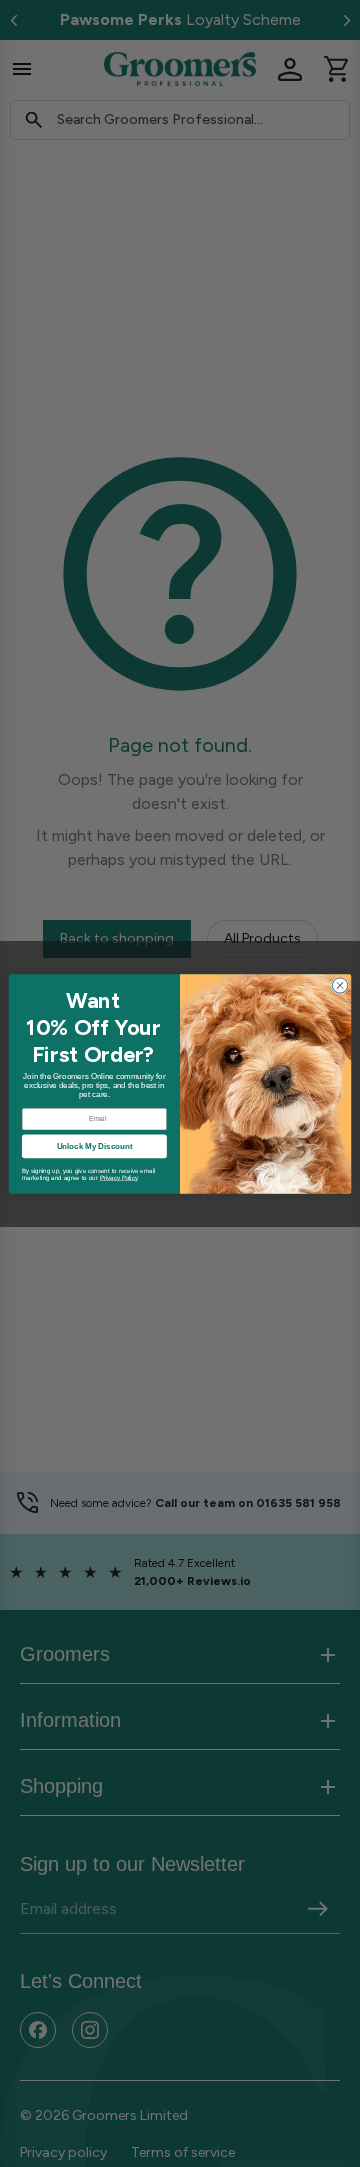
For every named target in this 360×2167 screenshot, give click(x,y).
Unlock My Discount (95, 1145)
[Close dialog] (339, 984)
